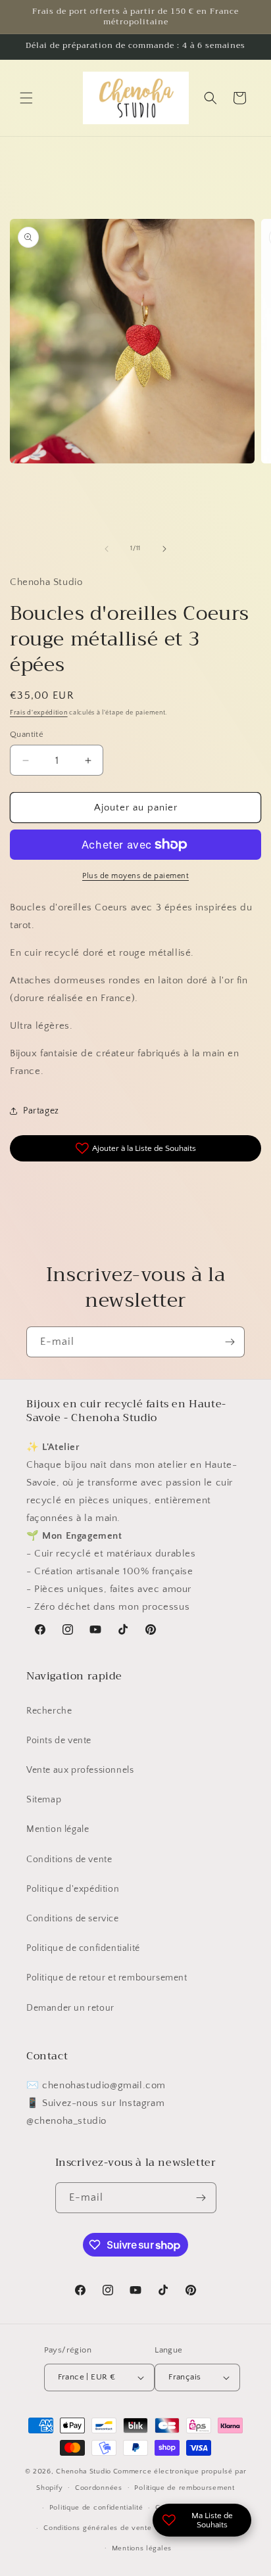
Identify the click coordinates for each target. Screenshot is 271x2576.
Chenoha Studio (84, 2471)
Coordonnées (99, 2488)
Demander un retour (70, 2008)
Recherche (49, 1711)
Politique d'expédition (73, 1889)
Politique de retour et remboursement (107, 1978)
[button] (26, 98)
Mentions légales (142, 2548)
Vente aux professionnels (80, 1770)
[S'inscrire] (230, 1342)
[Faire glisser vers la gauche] (107, 549)
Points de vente (59, 1741)
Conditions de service (73, 1919)
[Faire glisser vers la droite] (164, 549)
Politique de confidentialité (83, 1948)
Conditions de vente (69, 1860)
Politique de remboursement (184, 2488)
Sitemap (44, 1800)
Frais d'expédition (39, 713)
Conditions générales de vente (97, 2528)
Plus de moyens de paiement (135, 876)
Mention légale (58, 1829)
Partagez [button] (41, 1111)
